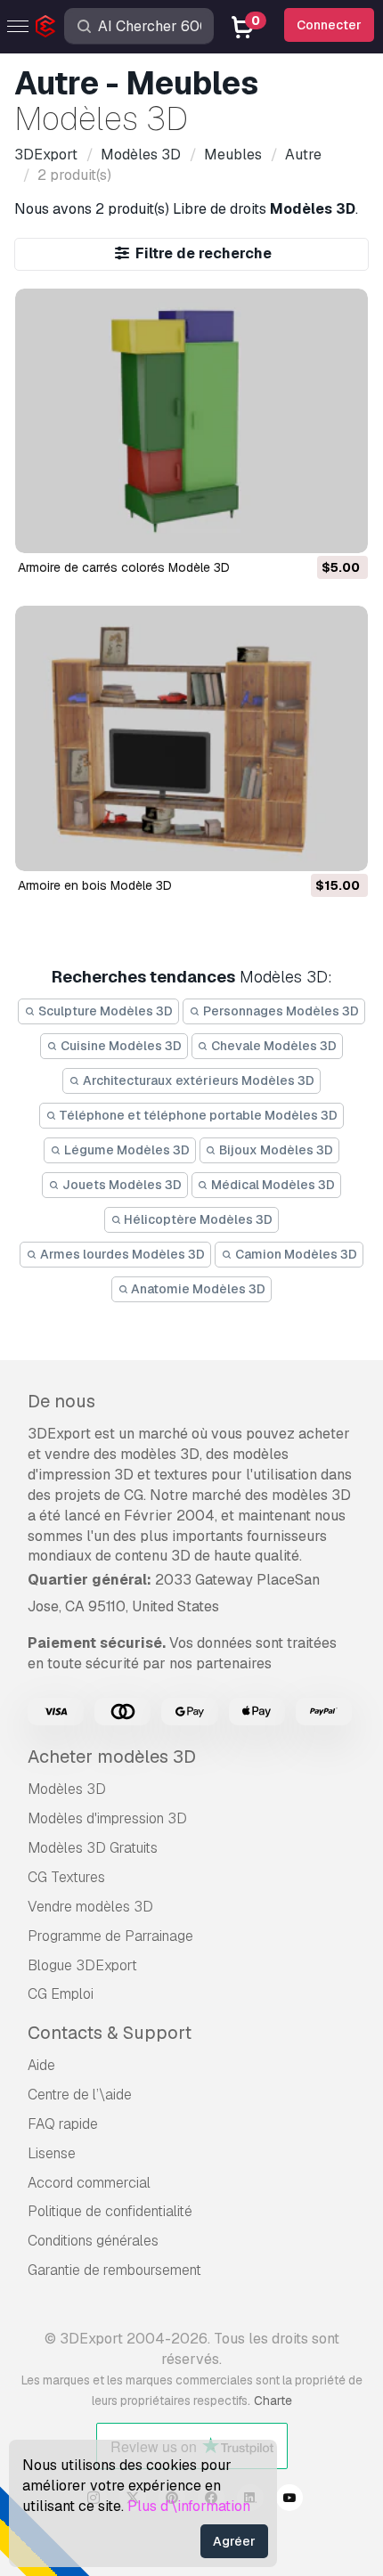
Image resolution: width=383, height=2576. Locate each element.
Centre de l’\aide (80, 2095)
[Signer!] (342, 528)
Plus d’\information (189, 2506)
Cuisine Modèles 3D (120, 1046)
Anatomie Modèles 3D (197, 1289)
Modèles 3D (67, 1789)
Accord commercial (89, 2183)
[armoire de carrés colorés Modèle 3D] (192, 421)
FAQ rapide (63, 2124)
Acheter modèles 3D (112, 1757)
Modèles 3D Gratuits (93, 1848)
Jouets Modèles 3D (121, 1185)
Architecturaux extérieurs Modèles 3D (197, 1080)
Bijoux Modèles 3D (275, 1150)
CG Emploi (61, 1994)
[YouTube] (289, 2500)
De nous (61, 1401)
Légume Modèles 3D (126, 1150)
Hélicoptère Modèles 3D (197, 1219)
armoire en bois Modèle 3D (95, 885)
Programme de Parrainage (110, 1936)
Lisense (52, 2153)
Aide (41, 2065)
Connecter (329, 25)
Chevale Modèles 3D (273, 1046)
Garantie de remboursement (114, 2270)
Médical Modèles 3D (272, 1185)
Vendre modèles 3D (90, 1907)
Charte (273, 2401)
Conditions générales (93, 2241)
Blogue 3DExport (82, 1965)
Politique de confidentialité (110, 2211)
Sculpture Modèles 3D (104, 1011)
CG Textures (66, 1877)
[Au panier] (306, 528)
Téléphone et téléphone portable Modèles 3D (197, 1115)
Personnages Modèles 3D (280, 1011)
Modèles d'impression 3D (107, 1818)
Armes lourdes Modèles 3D (121, 1254)
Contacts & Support (110, 2033)
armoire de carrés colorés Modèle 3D (124, 567)
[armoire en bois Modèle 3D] (192, 738)
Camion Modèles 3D (295, 1254)
